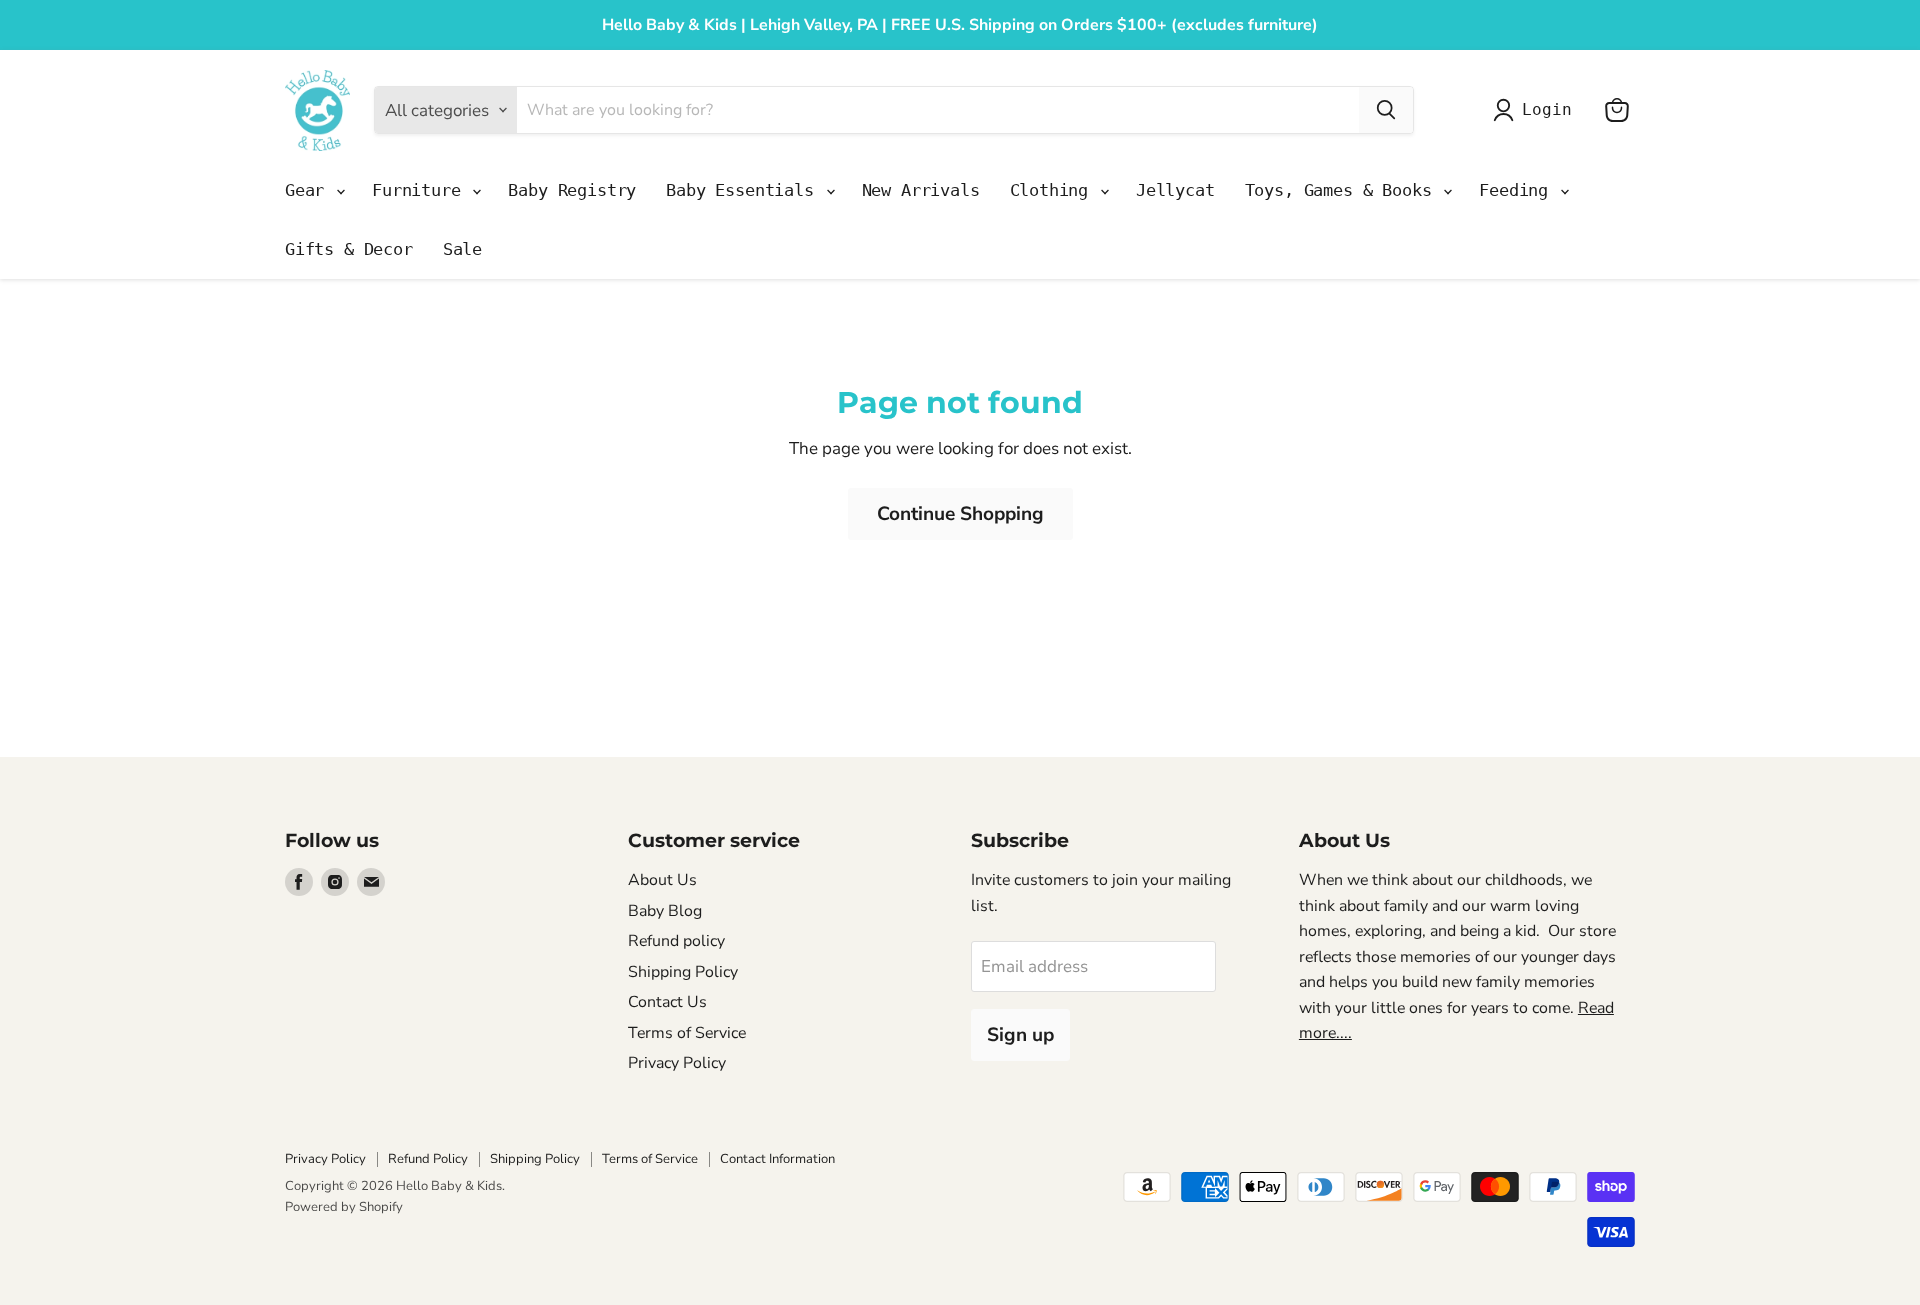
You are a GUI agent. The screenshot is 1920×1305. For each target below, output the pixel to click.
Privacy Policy (677, 1063)
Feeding (1518, 190)
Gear (309, 190)
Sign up (1020, 1035)
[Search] (1386, 110)
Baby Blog (665, 911)
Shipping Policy (683, 972)
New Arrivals (921, 190)
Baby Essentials (744, 190)
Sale (462, 249)
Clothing (1054, 190)
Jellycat (1175, 190)
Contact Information (777, 1159)
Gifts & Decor (349, 249)
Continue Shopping (960, 514)
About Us (662, 880)
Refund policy (676, 941)
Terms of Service (687, 1033)
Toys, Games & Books (1343, 190)
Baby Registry (572, 190)
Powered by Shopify (344, 1207)
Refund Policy (428, 1159)
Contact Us (667, 1002)
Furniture (421, 190)
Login (1546, 109)
